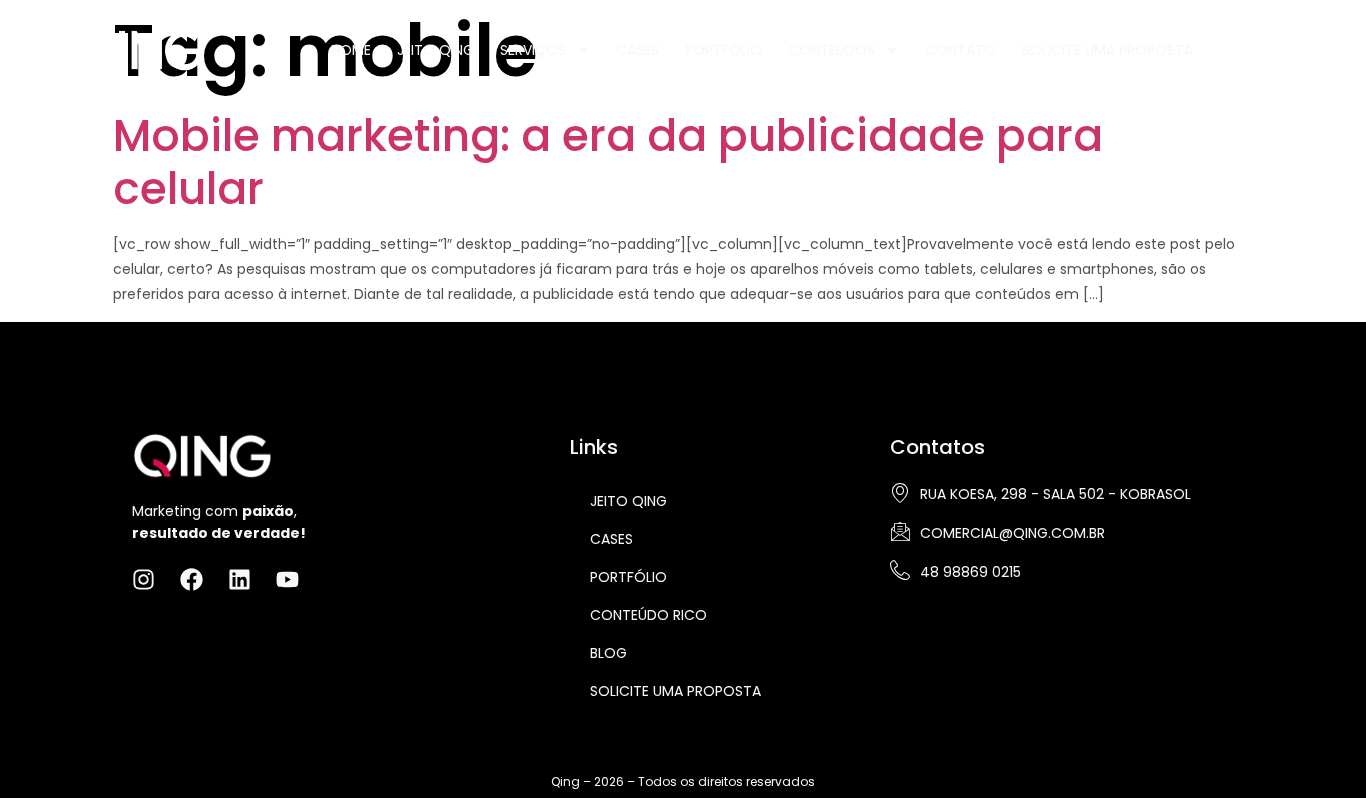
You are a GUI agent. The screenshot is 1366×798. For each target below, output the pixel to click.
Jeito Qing (435, 50)
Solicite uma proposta (675, 691)
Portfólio (723, 50)
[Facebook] (1268, 48)
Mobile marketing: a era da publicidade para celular (608, 162)
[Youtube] (1334, 48)
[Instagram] (1235, 48)
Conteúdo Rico (648, 615)
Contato (960, 50)
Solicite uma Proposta (1107, 50)
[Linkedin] (1301, 48)
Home (351, 50)
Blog (608, 653)
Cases (637, 50)
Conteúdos (831, 50)
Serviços (533, 50)
